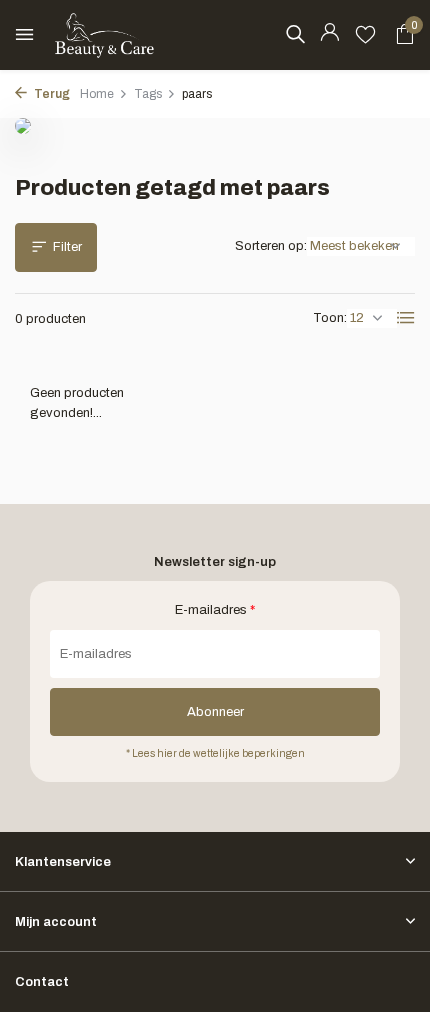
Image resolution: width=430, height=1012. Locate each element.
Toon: (330, 318)
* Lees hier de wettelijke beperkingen (215, 753)
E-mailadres (215, 610)
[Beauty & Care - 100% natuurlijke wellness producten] (105, 35)
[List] (406, 318)
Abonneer (215, 712)
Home (97, 94)
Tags (148, 94)
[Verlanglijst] (365, 35)
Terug (51, 94)
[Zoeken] (295, 34)
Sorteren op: (271, 246)
